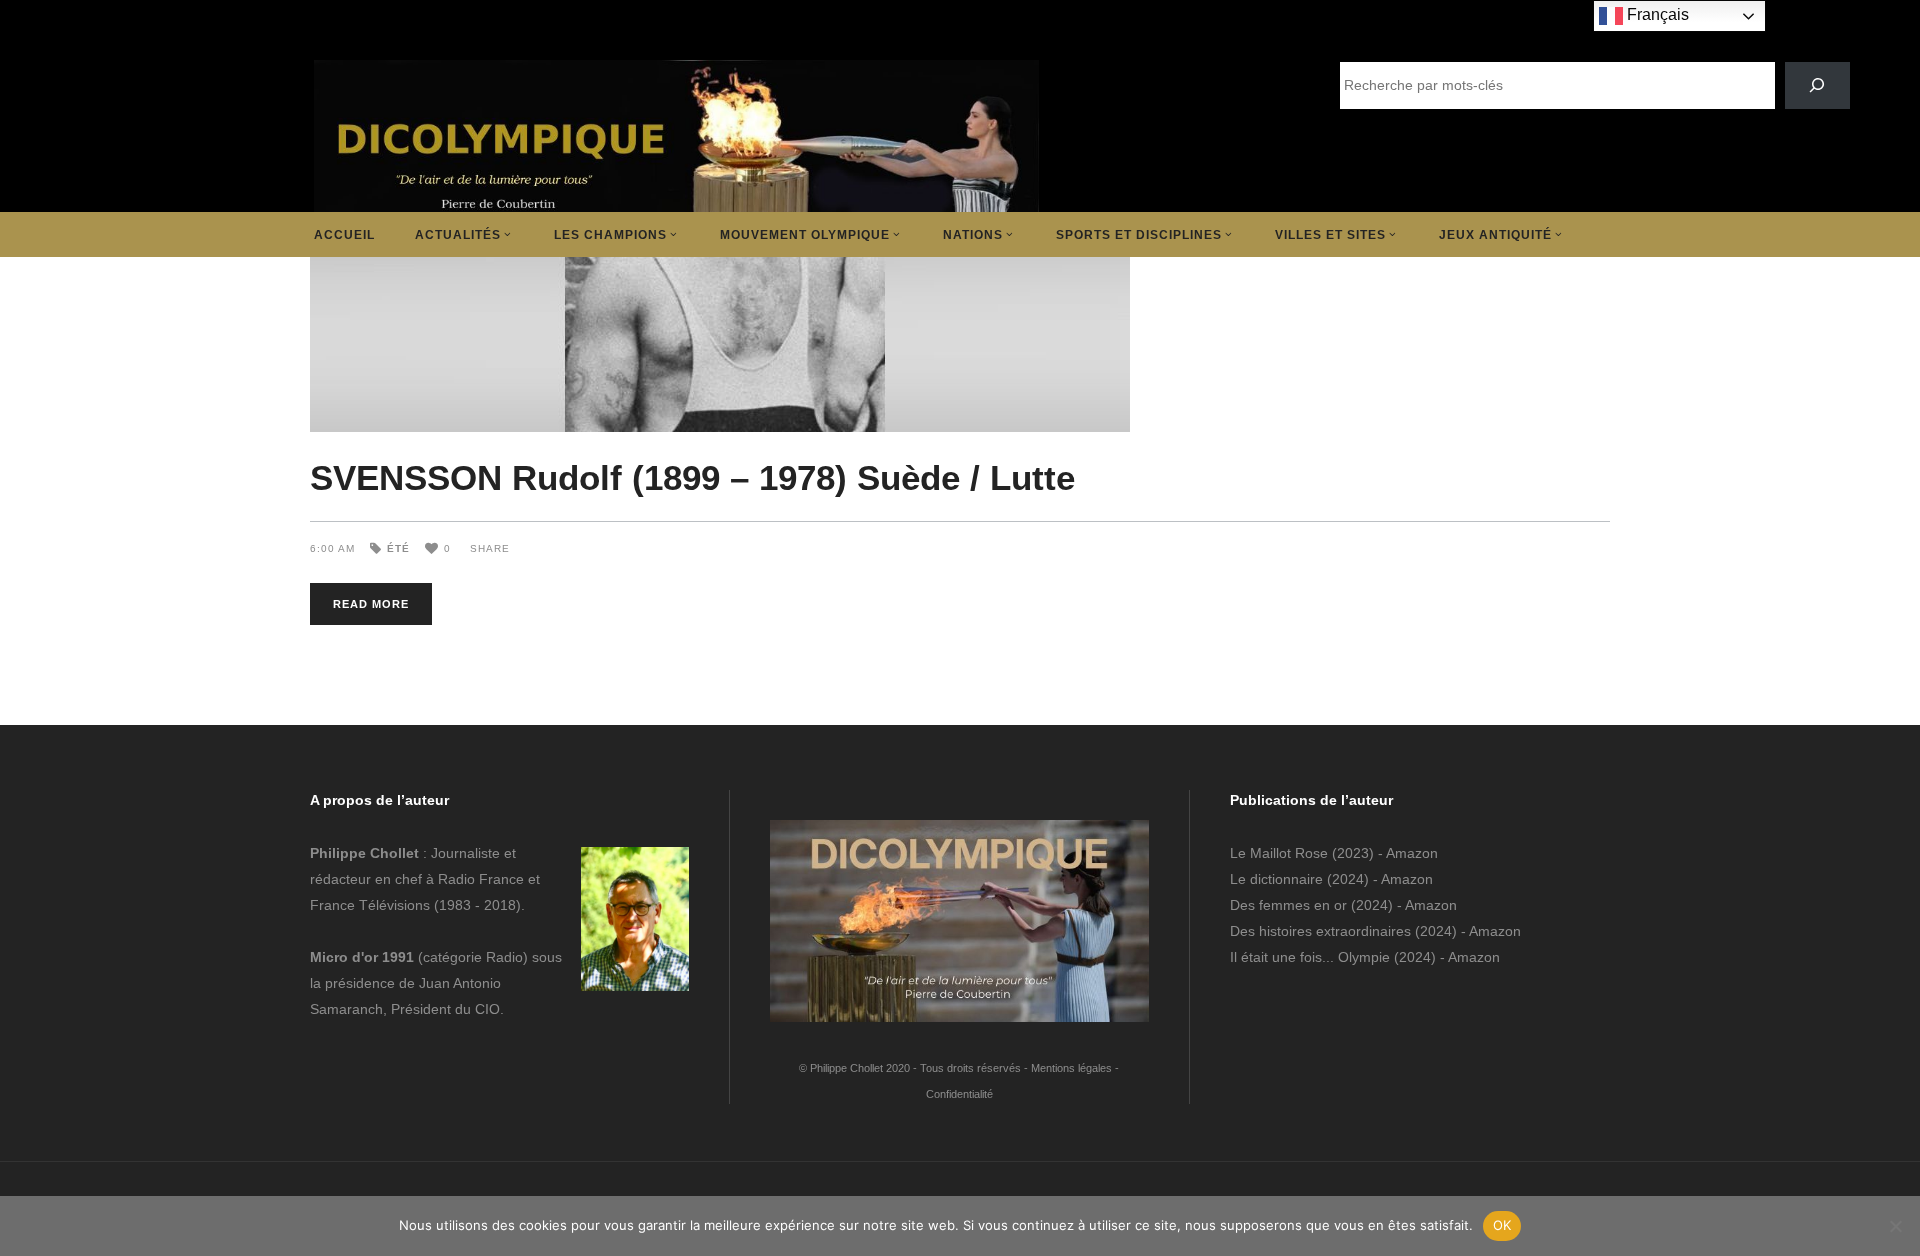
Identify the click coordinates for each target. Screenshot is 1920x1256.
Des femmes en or (1288, 905)
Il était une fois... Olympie (1310, 957)
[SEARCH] (1817, 85)
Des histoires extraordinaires (1320, 931)
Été (398, 548)
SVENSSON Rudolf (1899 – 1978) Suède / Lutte (692, 477)
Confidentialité (959, 1094)
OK (1502, 1225)
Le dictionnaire (1276, 879)
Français (1656, 14)
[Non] (1895, 1226)
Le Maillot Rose (1281, 853)
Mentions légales (1071, 1068)
